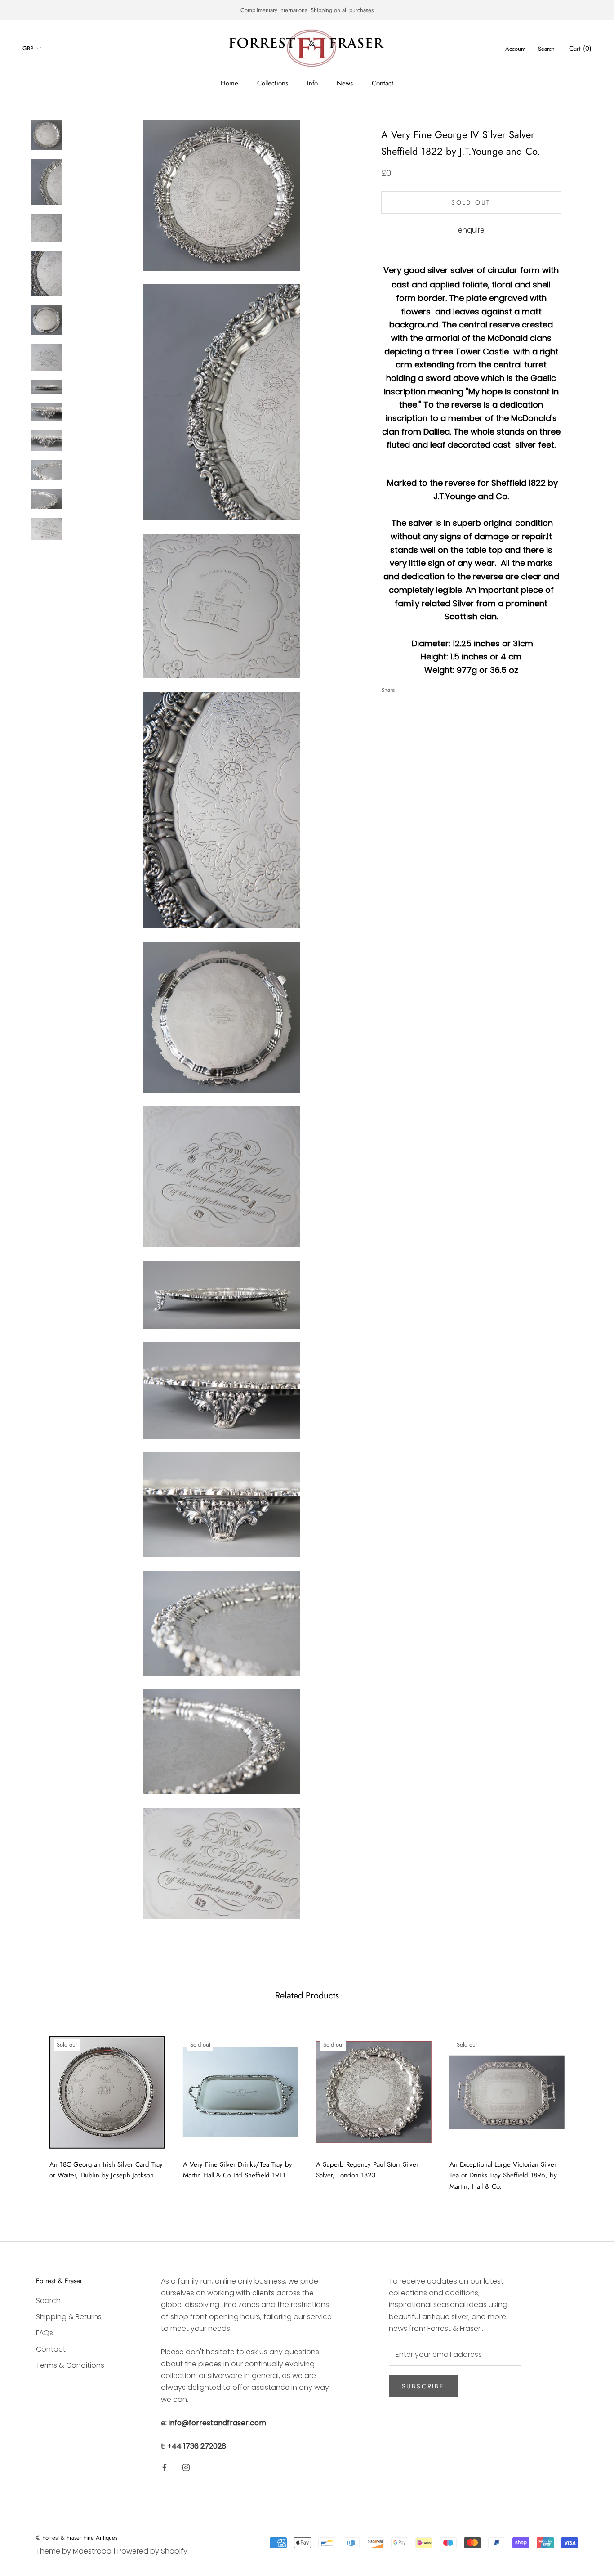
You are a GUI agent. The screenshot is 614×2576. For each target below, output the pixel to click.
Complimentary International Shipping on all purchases (307, 10)
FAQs (44, 2333)
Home (229, 83)
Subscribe (423, 2386)
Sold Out (471, 202)
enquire (471, 230)
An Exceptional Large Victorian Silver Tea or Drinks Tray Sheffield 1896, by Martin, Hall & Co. (503, 2176)
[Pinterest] (427, 687)
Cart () (580, 49)
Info (312, 83)
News (345, 83)
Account (515, 49)
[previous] (28, 2110)
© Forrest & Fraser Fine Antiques (77, 2538)
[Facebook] (404, 687)
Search (546, 49)
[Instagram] (186, 2467)
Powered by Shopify (152, 2551)
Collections (273, 83)
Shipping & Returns (69, 2317)
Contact (383, 83)
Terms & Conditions (70, 2365)
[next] (586, 2110)
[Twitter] (415, 687)
